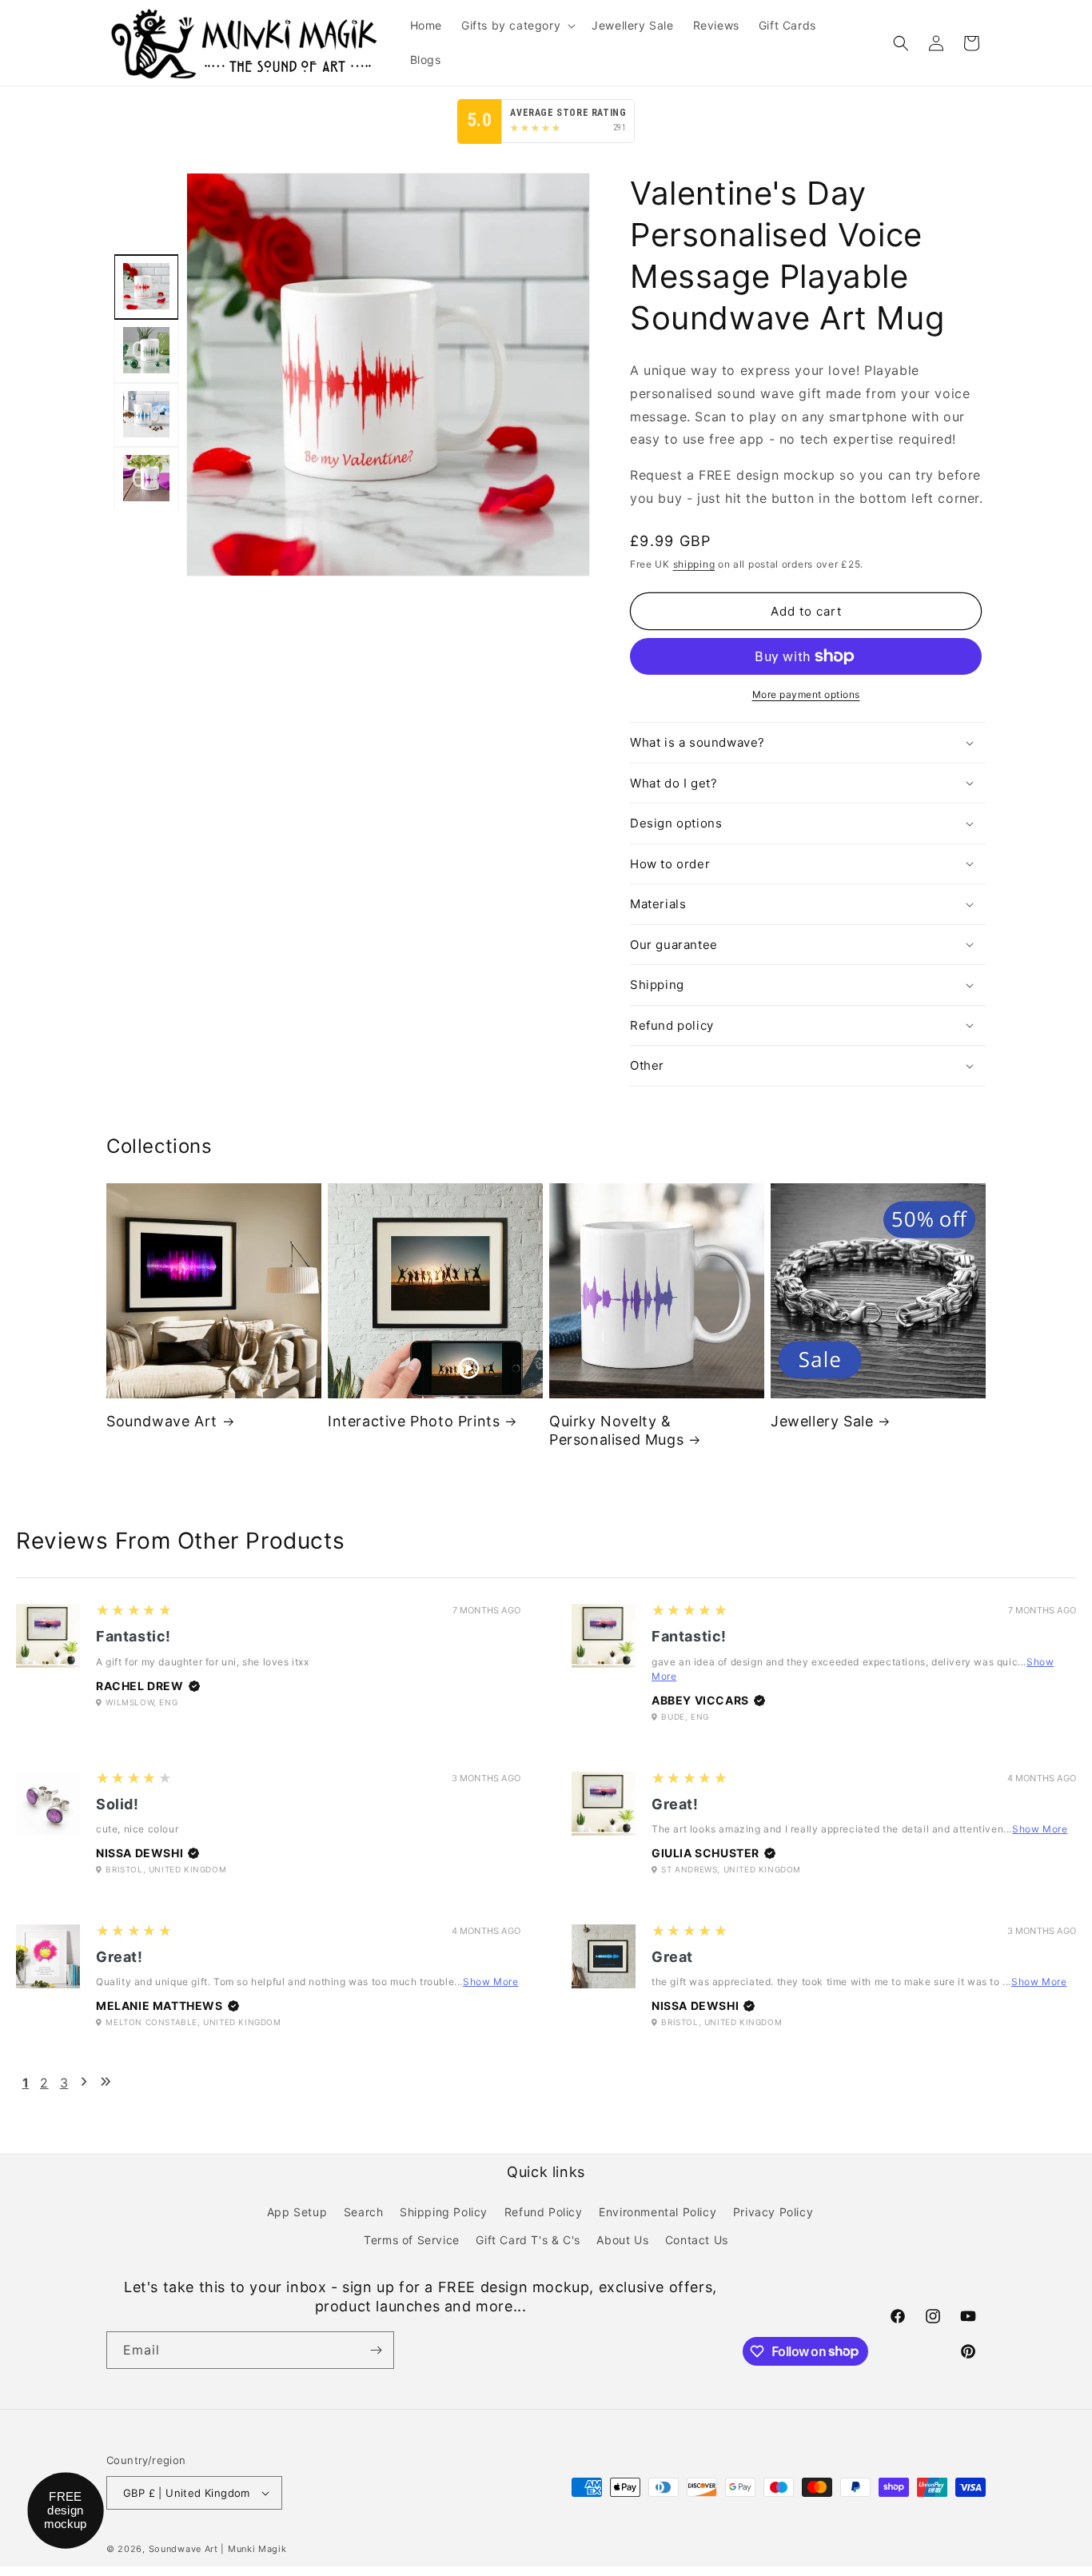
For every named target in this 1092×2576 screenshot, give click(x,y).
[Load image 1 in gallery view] (146, 286)
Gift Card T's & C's (528, 2240)
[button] (517, 26)
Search (364, 2211)
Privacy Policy (773, 2211)
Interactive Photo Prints (414, 1421)
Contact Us (697, 2240)
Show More (1040, 1829)
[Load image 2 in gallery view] (146, 350)
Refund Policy (544, 2211)
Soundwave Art (162, 1421)
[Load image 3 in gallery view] (146, 414)
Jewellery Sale (822, 1421)
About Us (622, 2240)
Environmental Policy (658, 2211)
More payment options (806, 694)
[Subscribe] (376, 2350)
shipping (694, 564)
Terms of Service (412, 2240)
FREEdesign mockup (66, 2510)
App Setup (297, 2211)
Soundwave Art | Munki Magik (218, 2549)
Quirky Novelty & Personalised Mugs (616, 1430)
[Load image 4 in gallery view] (146, 478)
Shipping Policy (444, 2211)
